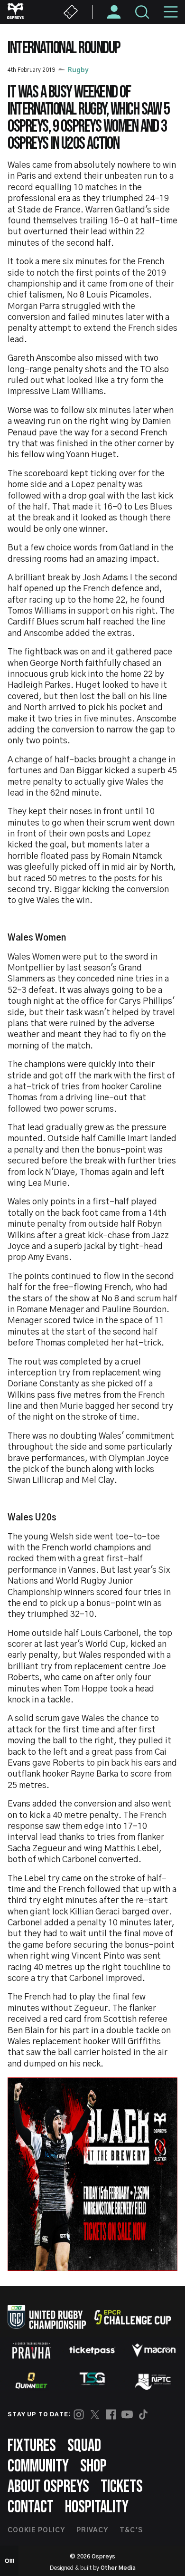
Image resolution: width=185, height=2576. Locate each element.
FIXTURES (32, 2446)
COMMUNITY (38, 2466)
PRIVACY (92, 2530)
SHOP (93, 2466)
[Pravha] (31, 2350)
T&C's (131, 2530)
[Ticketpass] (92, 2350)
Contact (31, 2507)
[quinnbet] (31, 2381)
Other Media (118, 2568)
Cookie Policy (36, 2530)
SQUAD (84, 2446)
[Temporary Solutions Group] (92, 2380)
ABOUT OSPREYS (48, 2487)
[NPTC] (154, 2381)
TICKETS (122, 2487)
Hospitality (97, 2507)
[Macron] (154, 2350)
